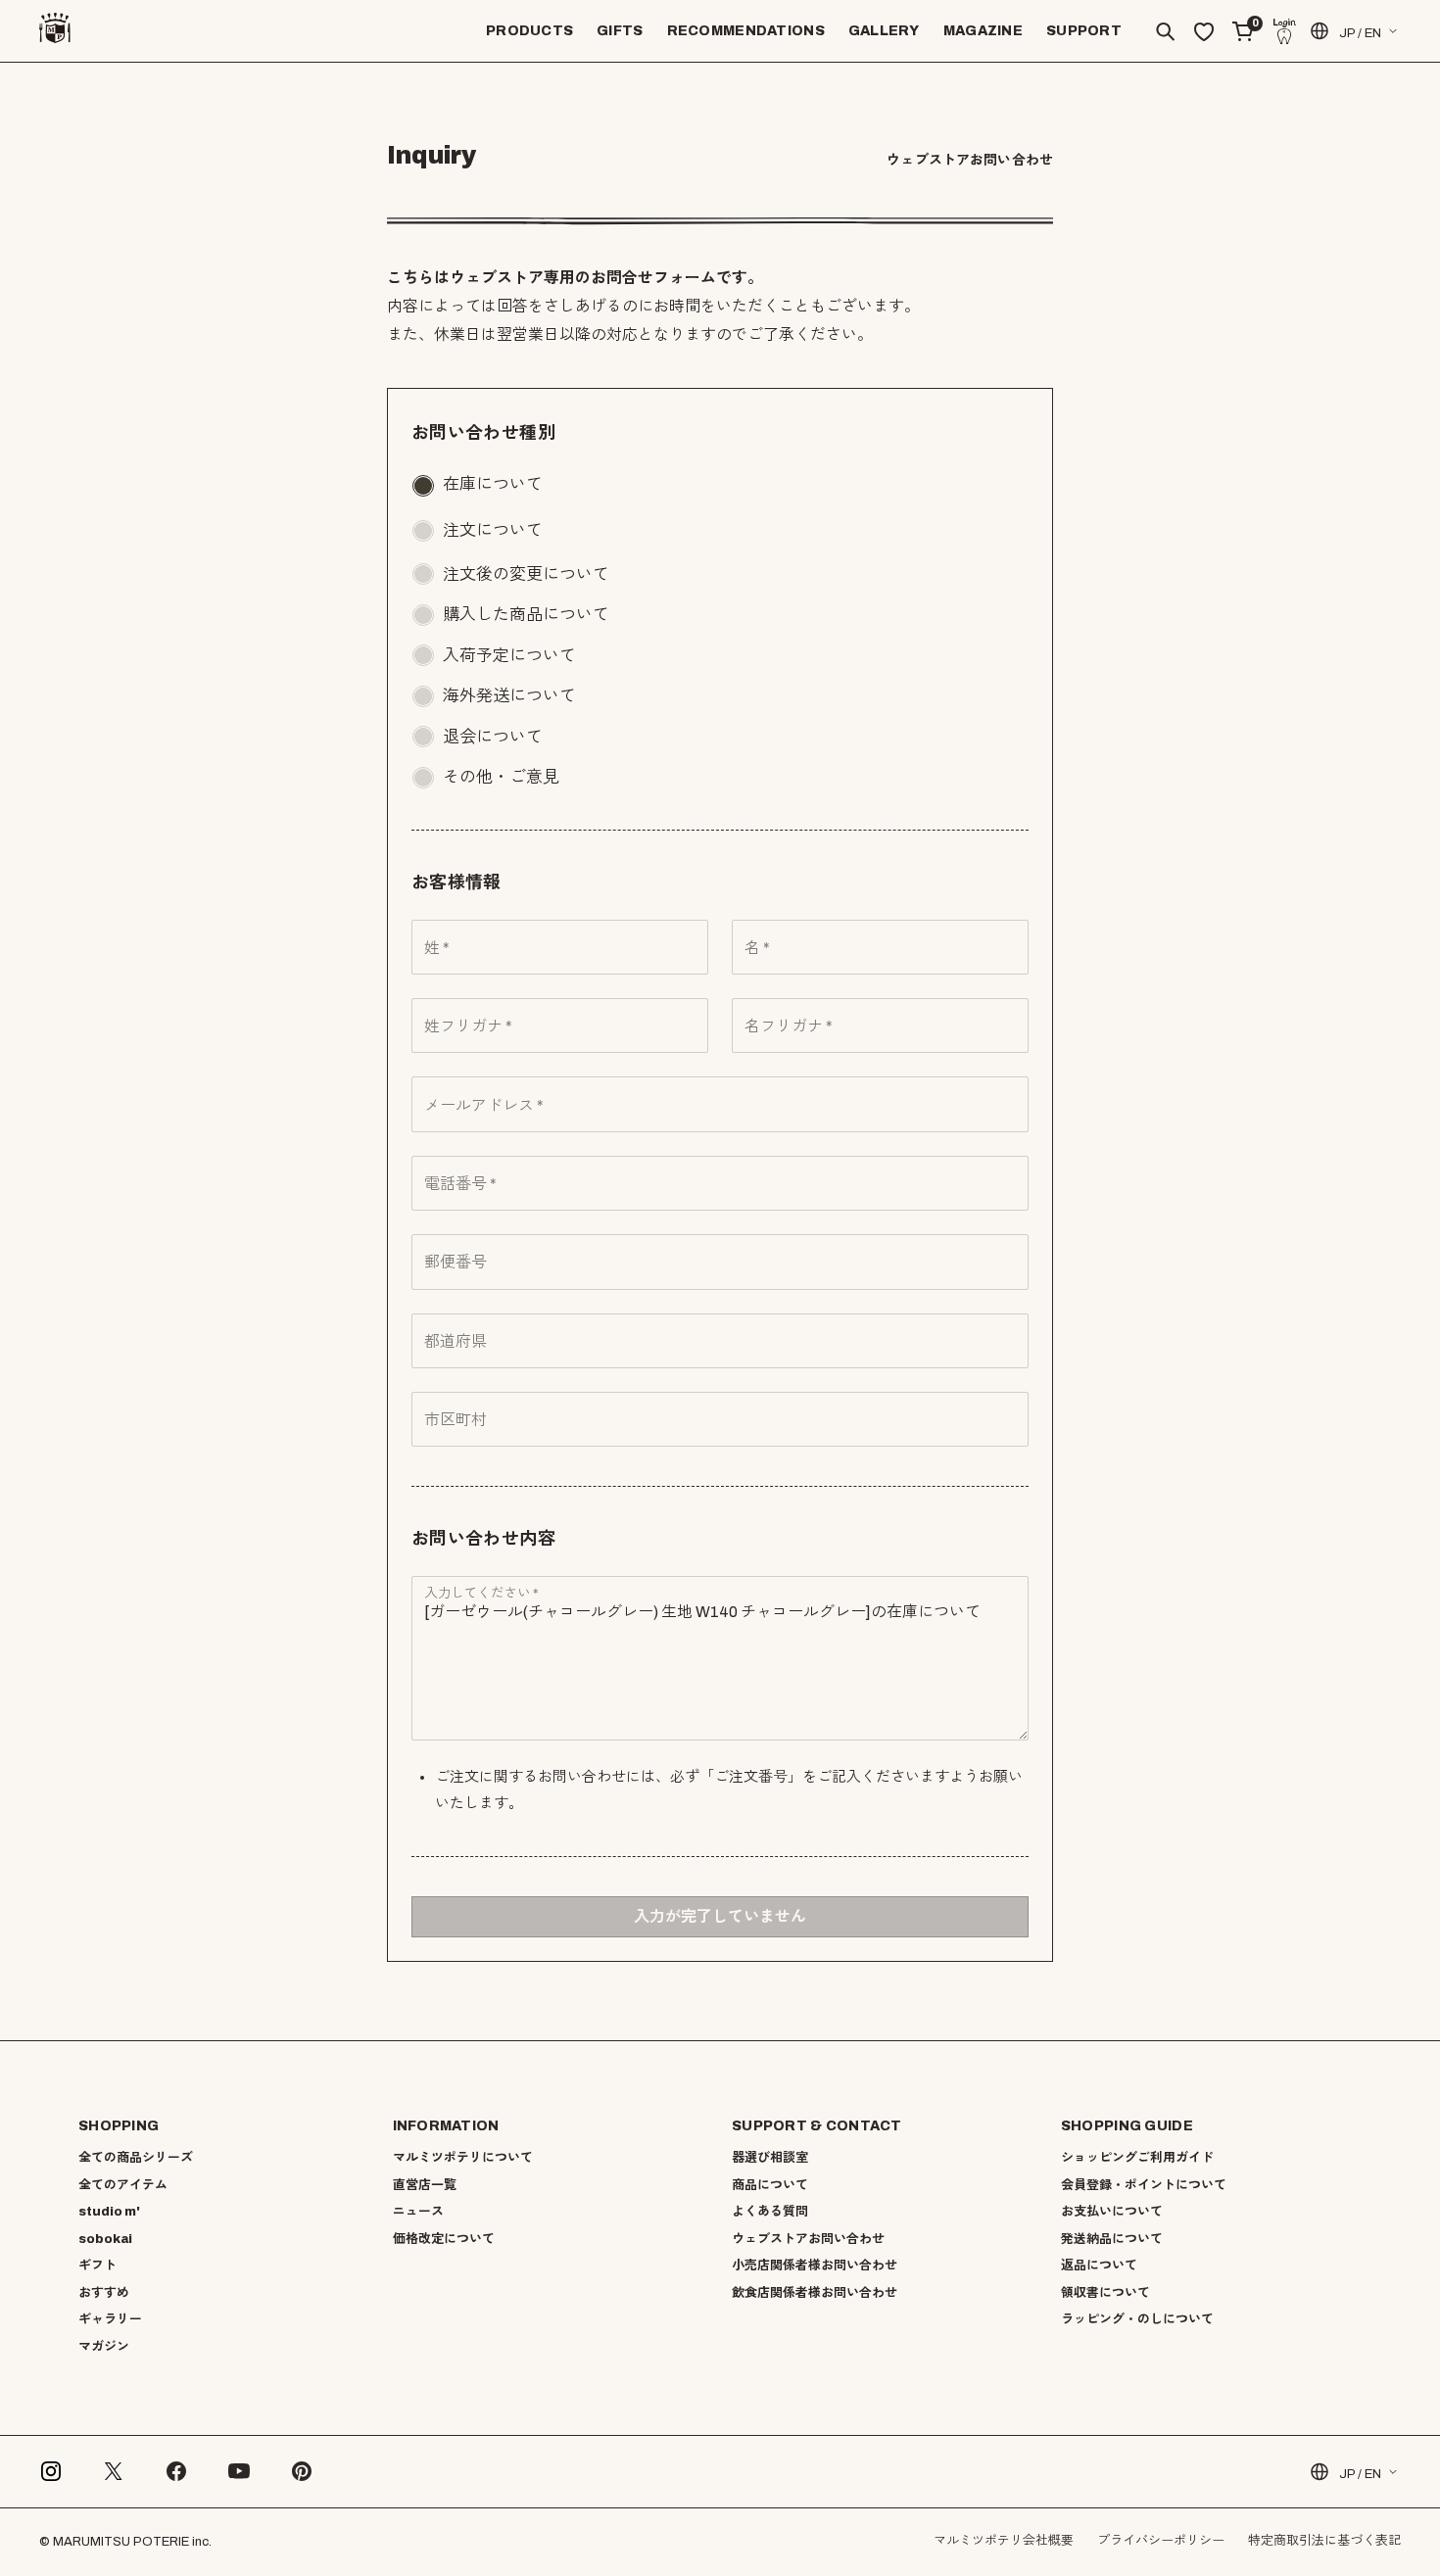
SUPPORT (1084, 31)
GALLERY (884, 31)
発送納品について (1112, 2239)
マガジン (104, 2347)
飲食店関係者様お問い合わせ (815, 2293)
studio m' (109, 2212)
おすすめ (104, 2293)
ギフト (97, 2266)
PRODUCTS (529, 31)
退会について (493, 737)
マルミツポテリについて (463, 2158)
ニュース (418, 2212)
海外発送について (509, 696)
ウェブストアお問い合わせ (808, 2239)
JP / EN (1360, 33)
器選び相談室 (770, 2158)
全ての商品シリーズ (136, 2158)
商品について (770, 2185)
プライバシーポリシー (1161, 2541)
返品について (1099, 2266)
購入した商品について (526, 615)
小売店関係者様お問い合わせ (815, 2266)
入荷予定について (509, 656)
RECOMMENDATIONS (746, 31)
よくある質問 (770, 2212)
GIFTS (620, 31)
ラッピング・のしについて (1137, 2319)
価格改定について (444, 2239)
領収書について (1105, 2293)
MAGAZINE (983, 31)
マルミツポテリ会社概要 (1004, 2541)
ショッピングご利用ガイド (1137, 2158)
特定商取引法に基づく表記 (1324, 2541)
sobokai (105, 2239)
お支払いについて (1112, 2212)
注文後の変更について (526, 574)
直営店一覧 (425, 2185)
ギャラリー (110, 2319)
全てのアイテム (123, 2185)
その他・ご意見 (501, 777)
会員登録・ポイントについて (1144, 2185)
